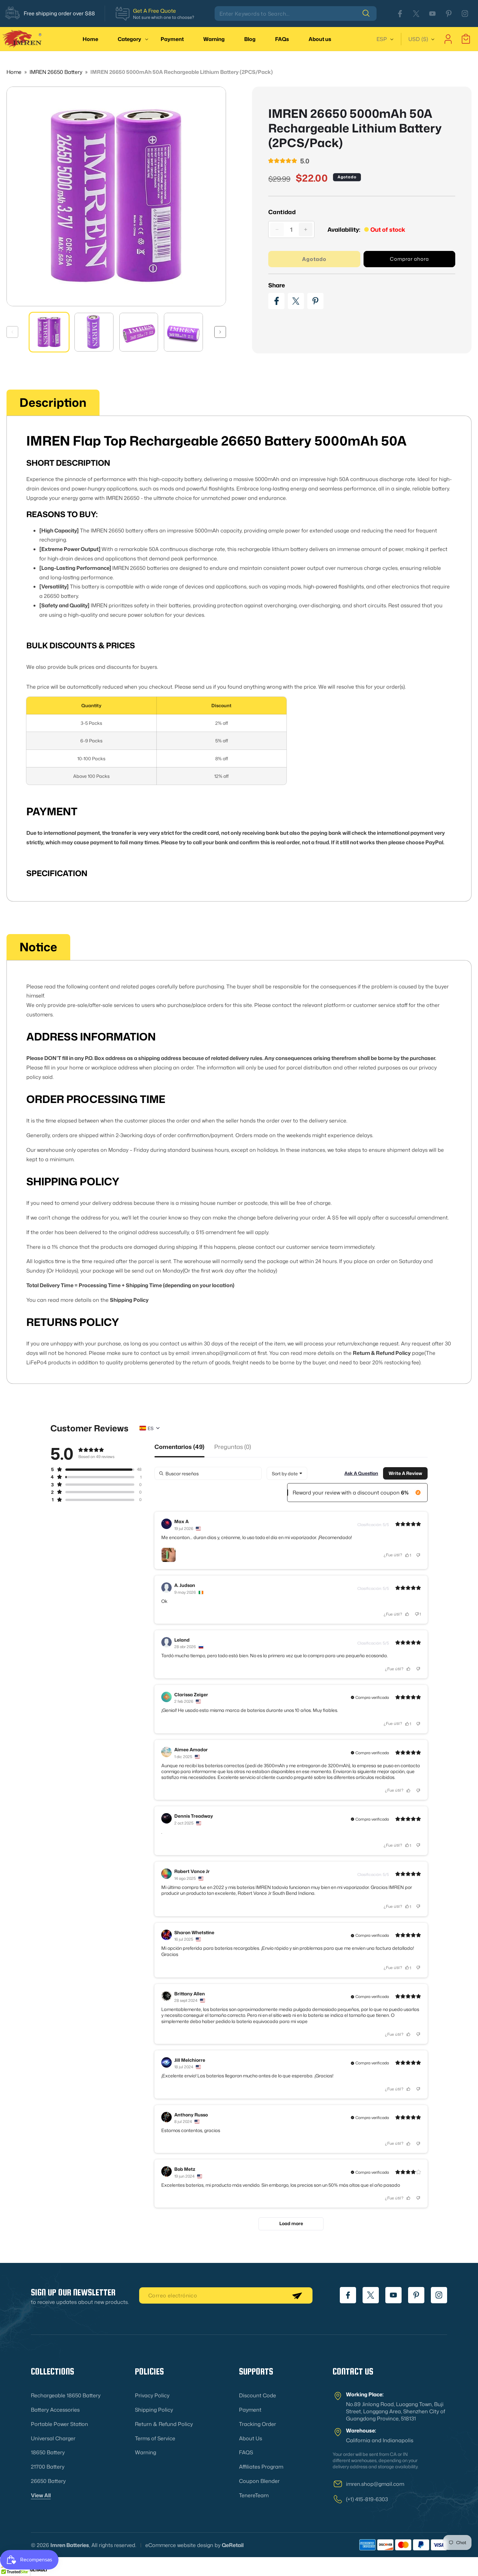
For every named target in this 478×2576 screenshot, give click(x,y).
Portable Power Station (60, 2424)
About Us (251, 2438)
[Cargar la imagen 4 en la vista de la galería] (183, 332)
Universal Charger (53, 2438)
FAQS (246, 2452)
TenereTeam (254, 2495)
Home (14, 72)
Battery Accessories (55, 2410)
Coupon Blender (259, 2481)
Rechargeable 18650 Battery (66, 2395)
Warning (146, 2452)
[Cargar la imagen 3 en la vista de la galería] (139, 332)
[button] (129, 39)
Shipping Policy (154, 2410)
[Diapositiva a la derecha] (220, 332)
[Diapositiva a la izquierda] (12, 332)
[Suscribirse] (297, 2295)
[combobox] (296, 14)
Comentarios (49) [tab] (179, 1447)
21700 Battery (48, 2467)
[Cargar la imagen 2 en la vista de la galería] (94, 332)
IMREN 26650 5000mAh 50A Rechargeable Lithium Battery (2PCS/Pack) (182, 72)
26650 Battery (48, 2481)
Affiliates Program (261, 2467)
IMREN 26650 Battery (57, 72)
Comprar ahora (409, 259)
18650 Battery (48, 2452)
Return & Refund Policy (164, 2424)
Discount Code (258, 2395)
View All (41, 2495)
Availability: (344, 229)
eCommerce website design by (183, 2545)
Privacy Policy (152, 2395)
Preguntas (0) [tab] (233, 1447)
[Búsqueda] (369, 13)
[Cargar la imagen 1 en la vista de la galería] (49, 332)
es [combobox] (151, 1428)
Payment (250, 2410)
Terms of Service (155, 2438)
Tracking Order (258, 2424)
